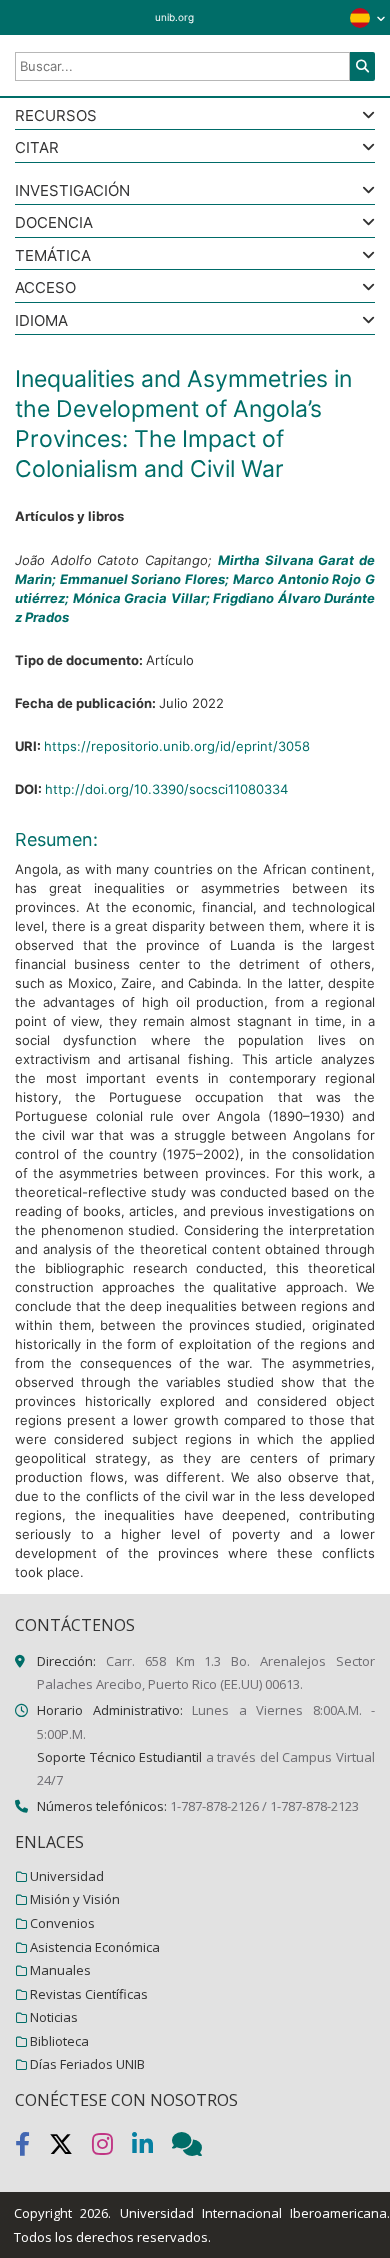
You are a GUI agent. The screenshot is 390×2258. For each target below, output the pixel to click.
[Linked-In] (152, 2148)
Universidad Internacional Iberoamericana (254, 2213)
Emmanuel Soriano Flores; (146, 579)
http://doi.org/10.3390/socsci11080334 (166, 789)
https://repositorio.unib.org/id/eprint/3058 (177, 746)
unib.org (174, 17)
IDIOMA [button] (41, 321)
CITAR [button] (37, 148)
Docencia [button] (54, 223)
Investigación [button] (72, 191)
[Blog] (195, 2148)
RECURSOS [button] (56, 116)
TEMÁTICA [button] (53, 256)
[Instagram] (112, 2148)
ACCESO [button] (45, 288)
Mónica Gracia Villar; (143, 598)
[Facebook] (32, 2148)
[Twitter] (70, 2148)
